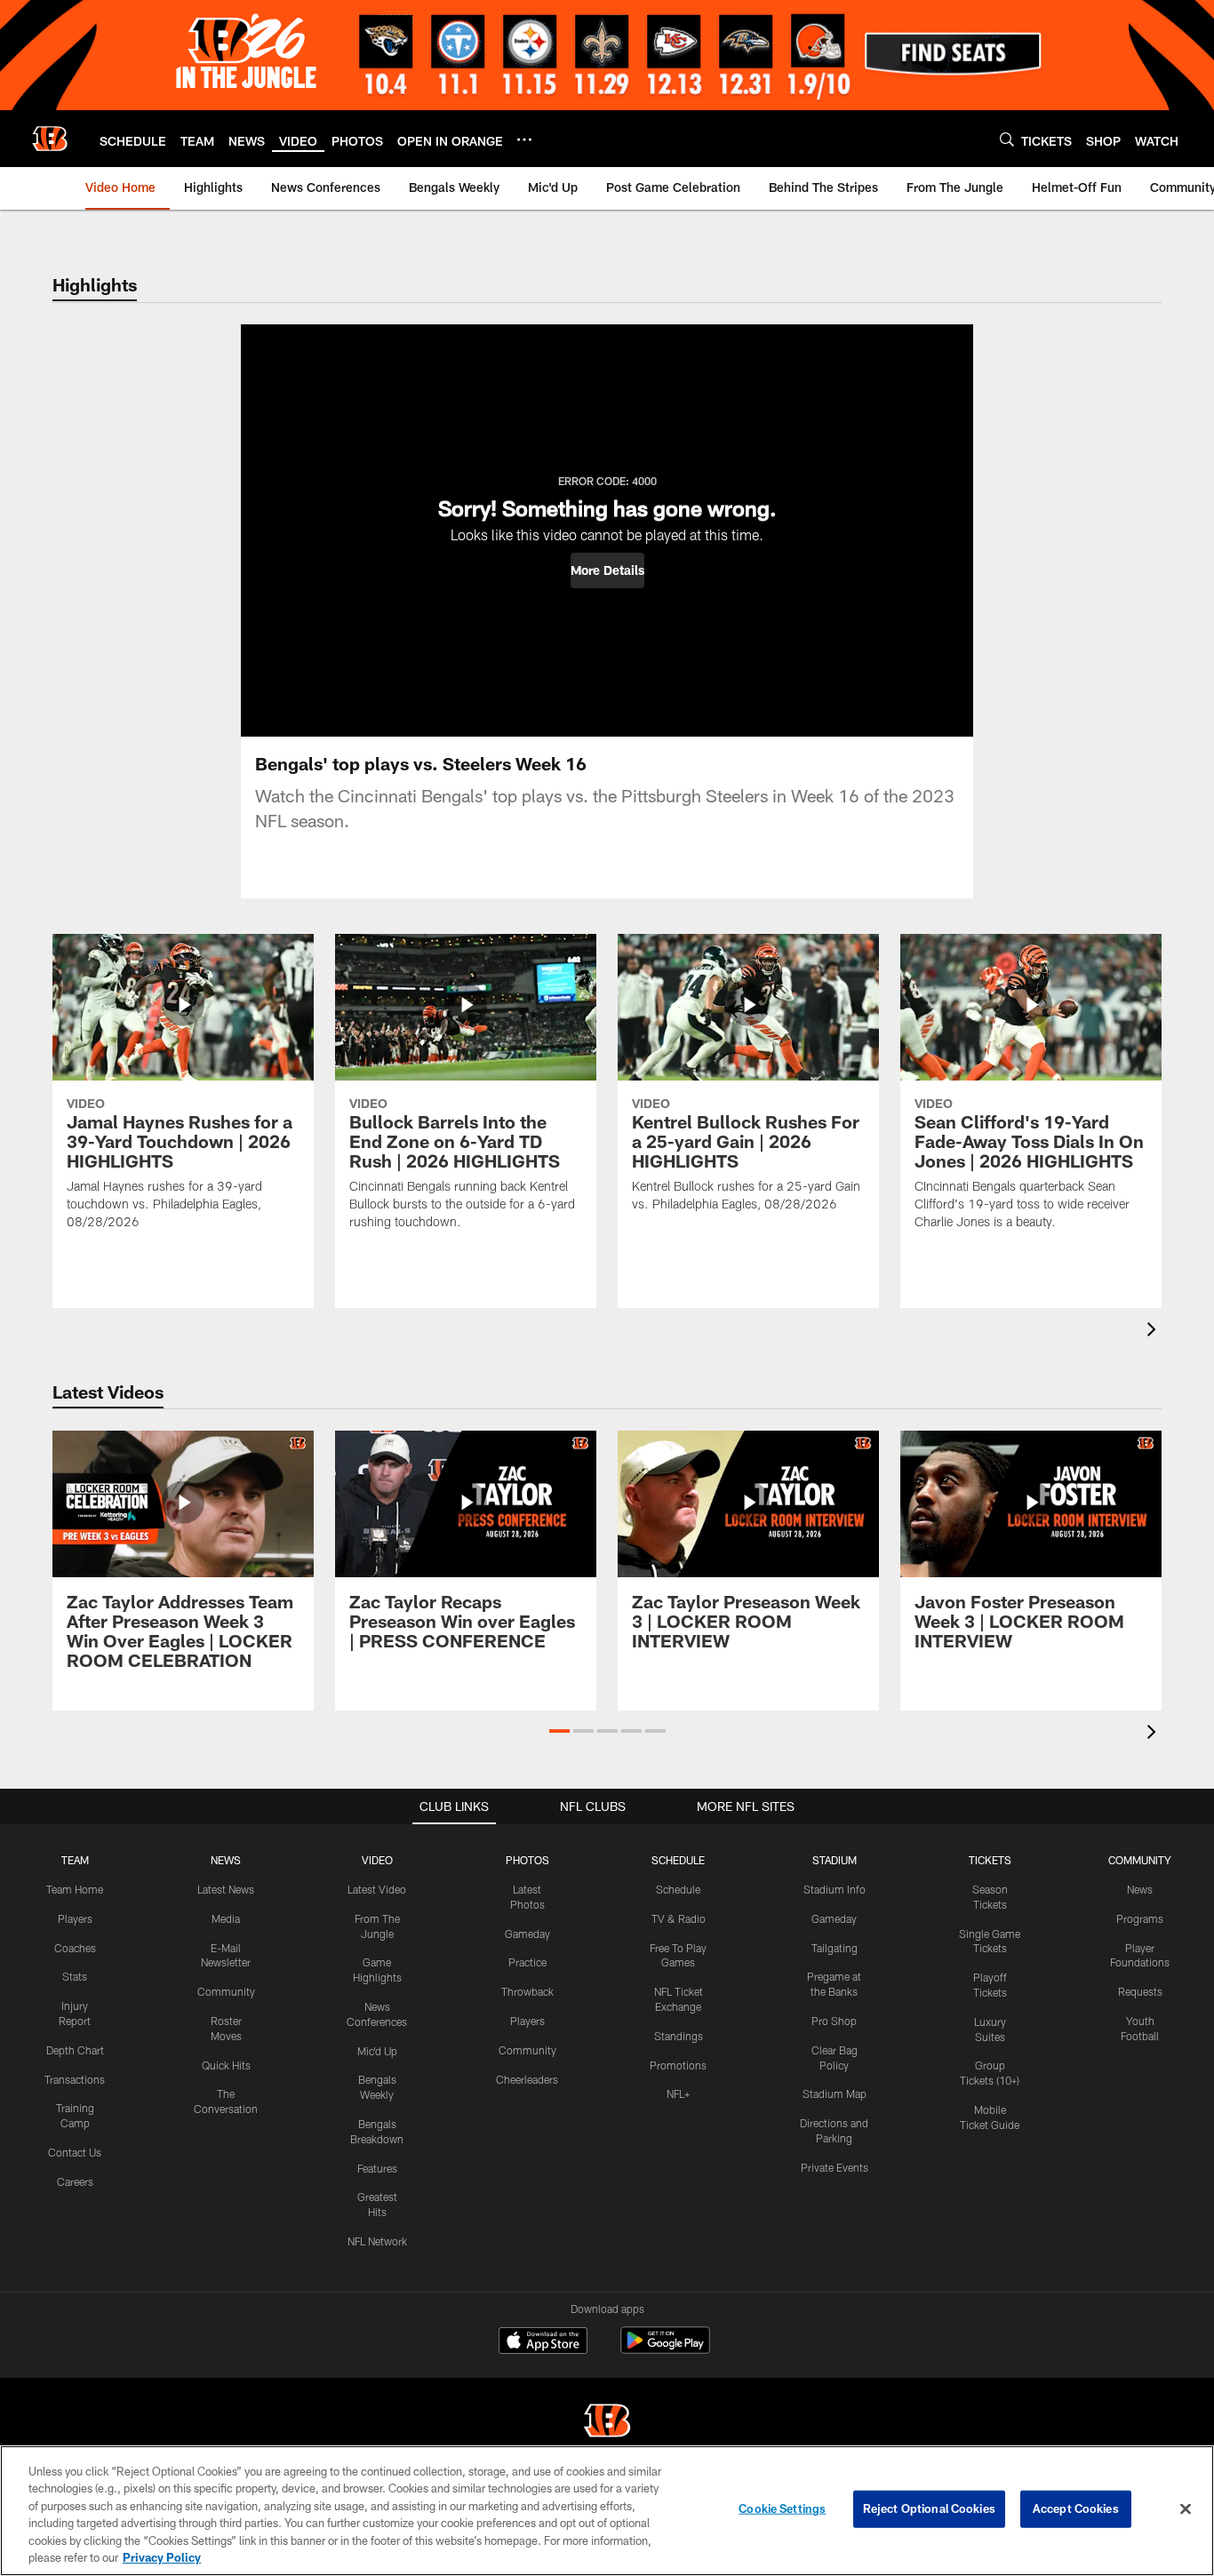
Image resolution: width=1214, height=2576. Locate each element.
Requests (1140, 1991)
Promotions (678, 2065)
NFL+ (678, 2093)
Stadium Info (835, 1889)
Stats (75, 1976)
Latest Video (377, 1889)
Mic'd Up (377, 2051)
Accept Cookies (1076, 2508)
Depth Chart (75, 2050)
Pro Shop (834, 2021)
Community (226, 1991)
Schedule (678, 1889)
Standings (679, 2036)
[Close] (1186, 2509)
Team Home (75, 1889)
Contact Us (75, 2152)
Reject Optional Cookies (929, 2508)
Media (226, 1918)
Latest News (226, 1889)
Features (377, 2168)
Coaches (75, 1948)
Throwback (527, 1991)
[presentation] (1154, 1332)
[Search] (1007, 139)
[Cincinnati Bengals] (607, 2423)
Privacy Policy (162, 2557)
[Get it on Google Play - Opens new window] (665, 2349)
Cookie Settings (782, 2508)
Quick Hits (226, 2065)
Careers (75, 2181)
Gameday (527, 1934)
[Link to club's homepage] (50, 139)
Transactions (75, 2079)
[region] (607, 2511)
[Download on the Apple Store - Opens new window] (543, 2342)
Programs (1140, 1918)
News (1140, 1889)
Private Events (835, 2167)
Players (75, 1918)
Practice (527, 1962)
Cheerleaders (527, 2079)
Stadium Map (835, 2093)
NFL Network (377, 2241)
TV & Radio (679, 1918)
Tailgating (835, 1948)
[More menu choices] (524, 140)
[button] (607, 570)
